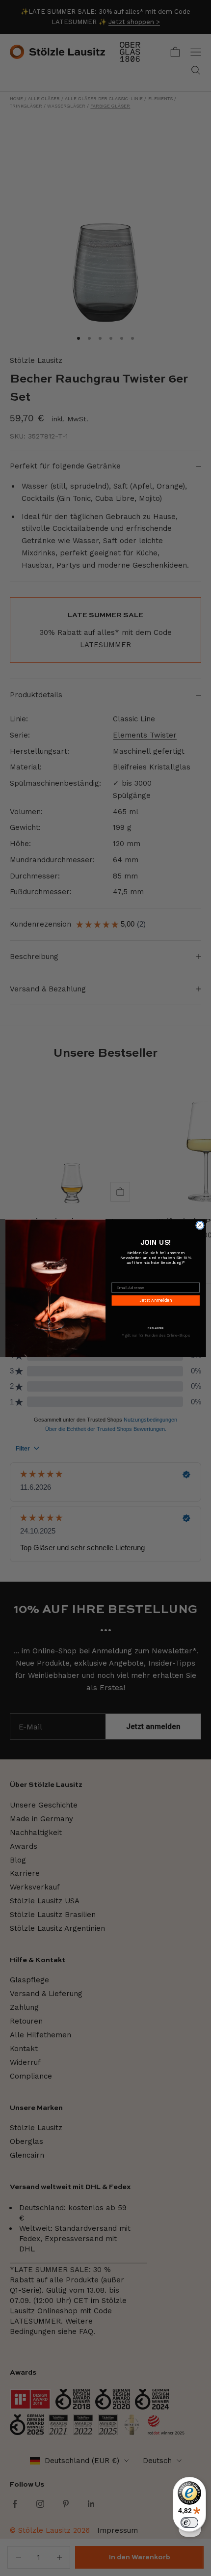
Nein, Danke (156, 1327)
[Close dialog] (200, 1225)
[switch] (189, 2522)
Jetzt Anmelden (156, 1300)
